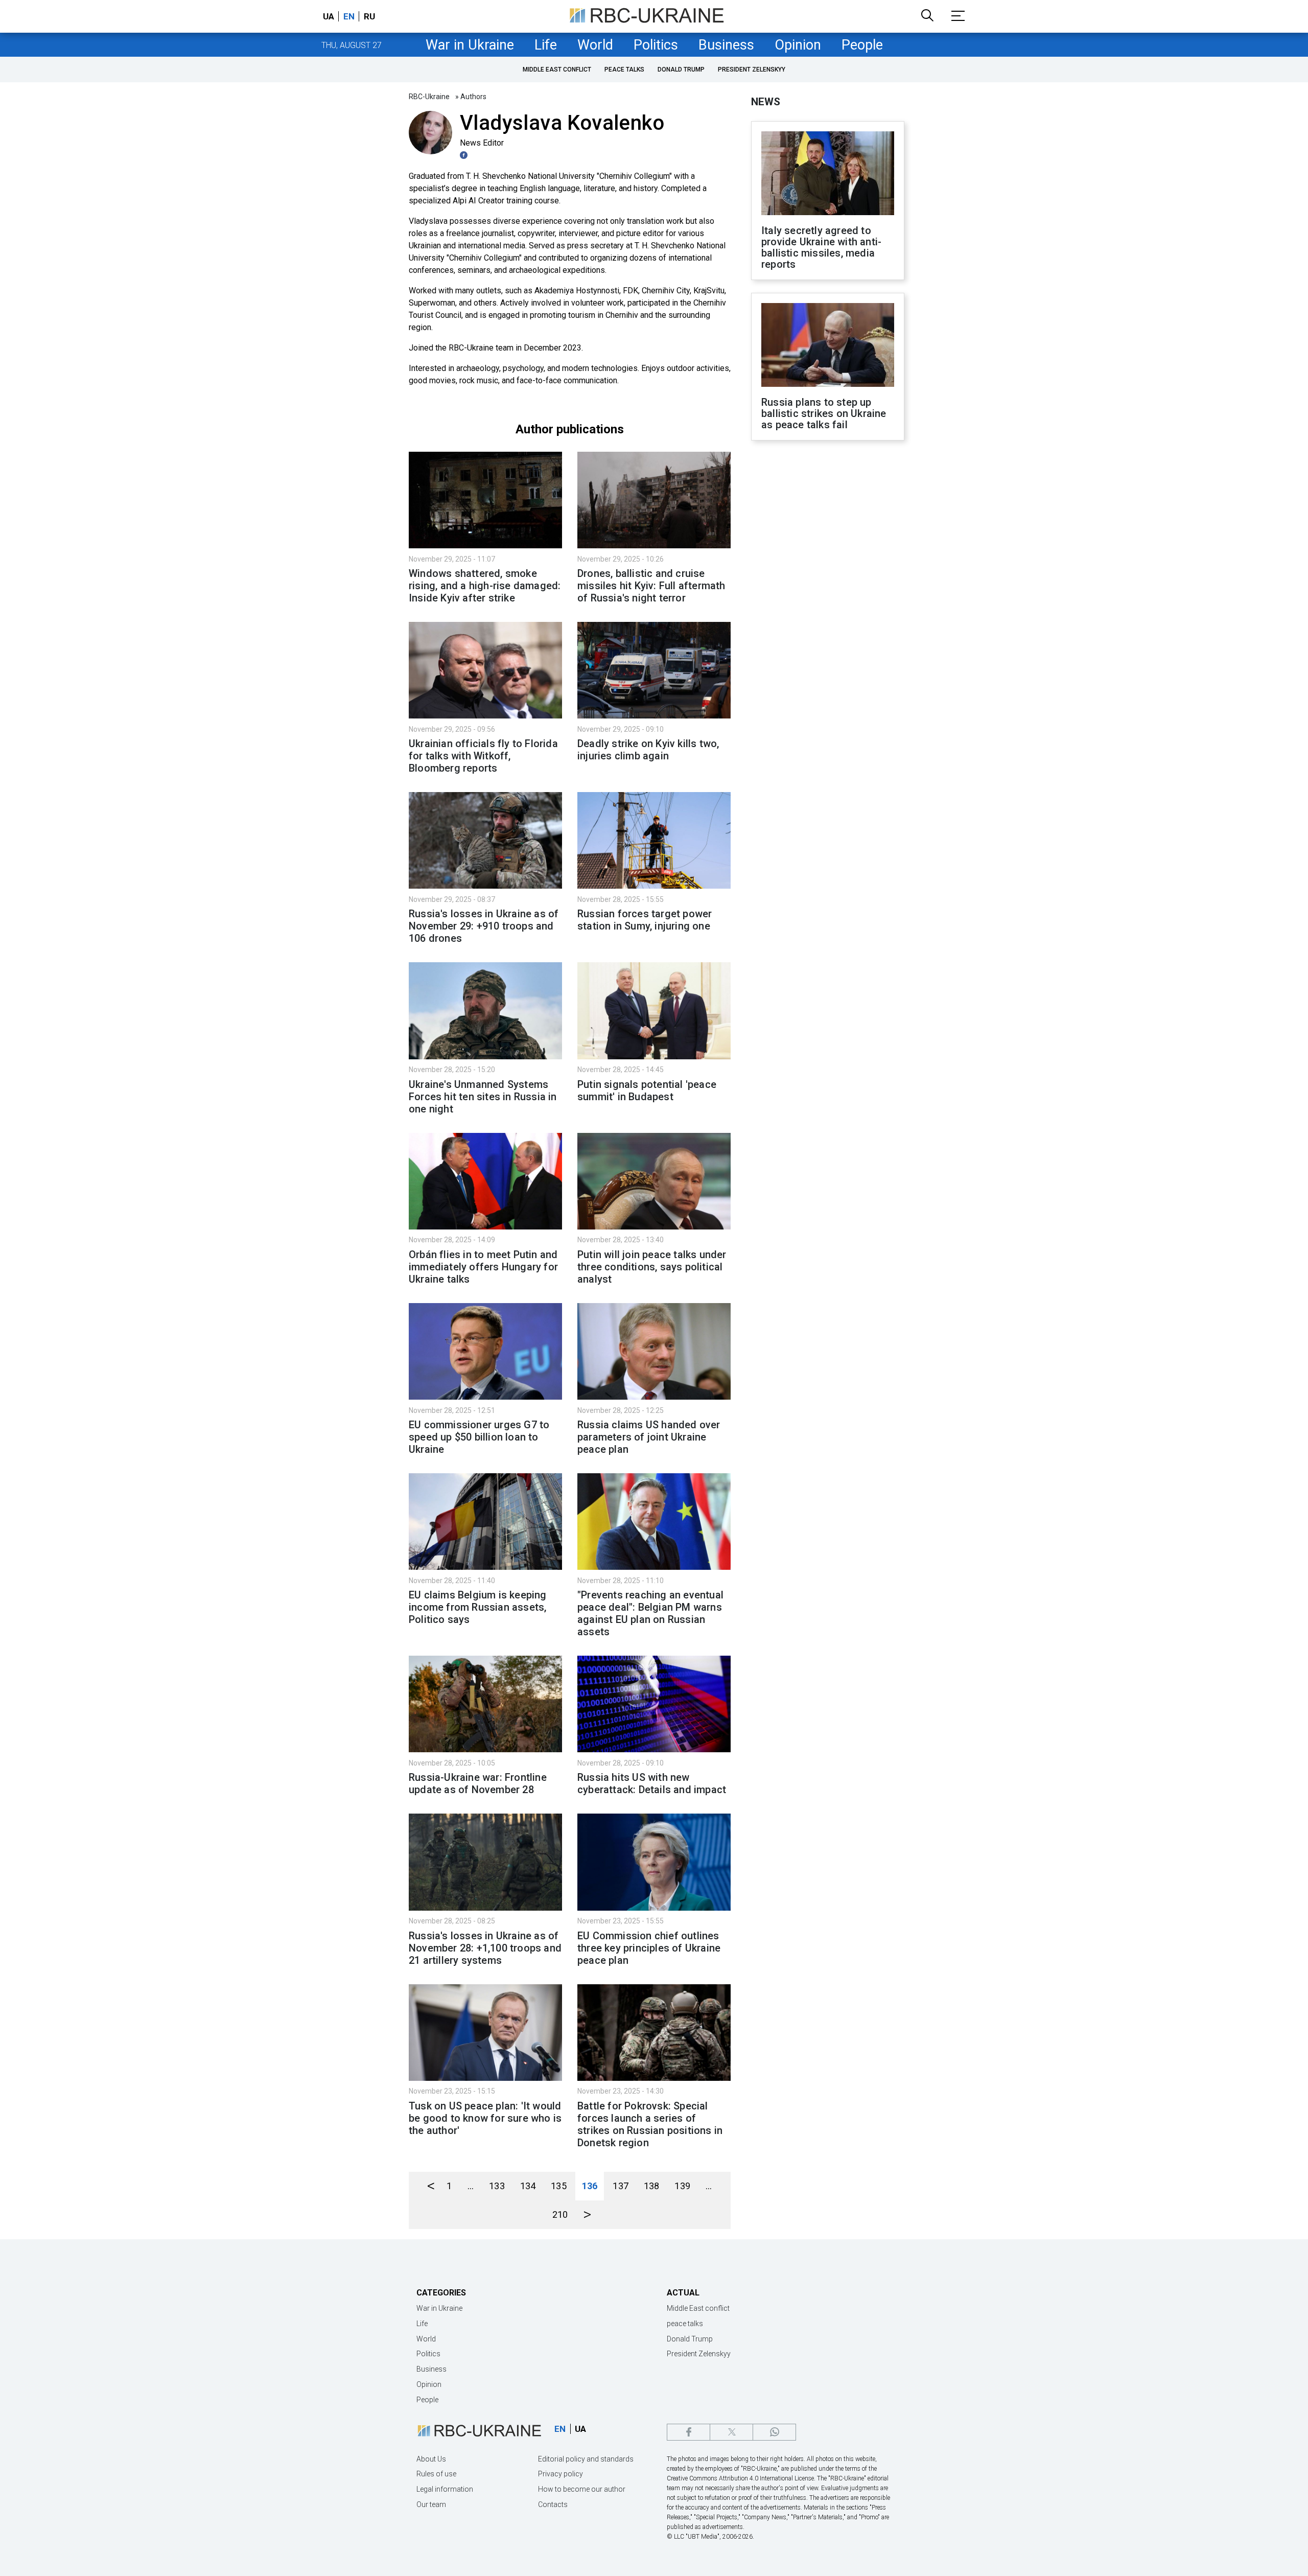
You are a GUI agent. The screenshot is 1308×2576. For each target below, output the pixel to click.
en (349, 16)
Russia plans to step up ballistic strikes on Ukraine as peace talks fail (824, 413)
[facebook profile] (465, 155)
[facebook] (688, 2432)
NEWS (766, 102)
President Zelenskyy (752, 69)
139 (682, 2186)
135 (559, 2186)
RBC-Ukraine (429, 97)
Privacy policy (560, 2474)
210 (560, 2214)
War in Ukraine (470, 45)
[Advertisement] (828, 617)
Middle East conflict (557, 69)
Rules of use (436, 2474)
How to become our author (582, 2489)
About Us (431, 2459)
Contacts (553, 2504)
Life (546, 45)
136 (590, 2186)
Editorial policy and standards (586, 2459)
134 (528, 2186)
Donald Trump (681, 69)
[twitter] (731, 2432)
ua (329, 16)
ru (369, 16)
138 (652, 2186)
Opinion (798, 45)
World (595, 45)
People (862, 45)
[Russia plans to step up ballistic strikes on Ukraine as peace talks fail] (828, 346)
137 (621, 2186)
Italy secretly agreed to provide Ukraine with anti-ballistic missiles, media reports (821, 247)
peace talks (624, 69)
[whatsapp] (774, 2432)
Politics (656, 45)
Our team (431, 2504)
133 (497, 2186)
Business (726, 45)
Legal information (445, 2489)
